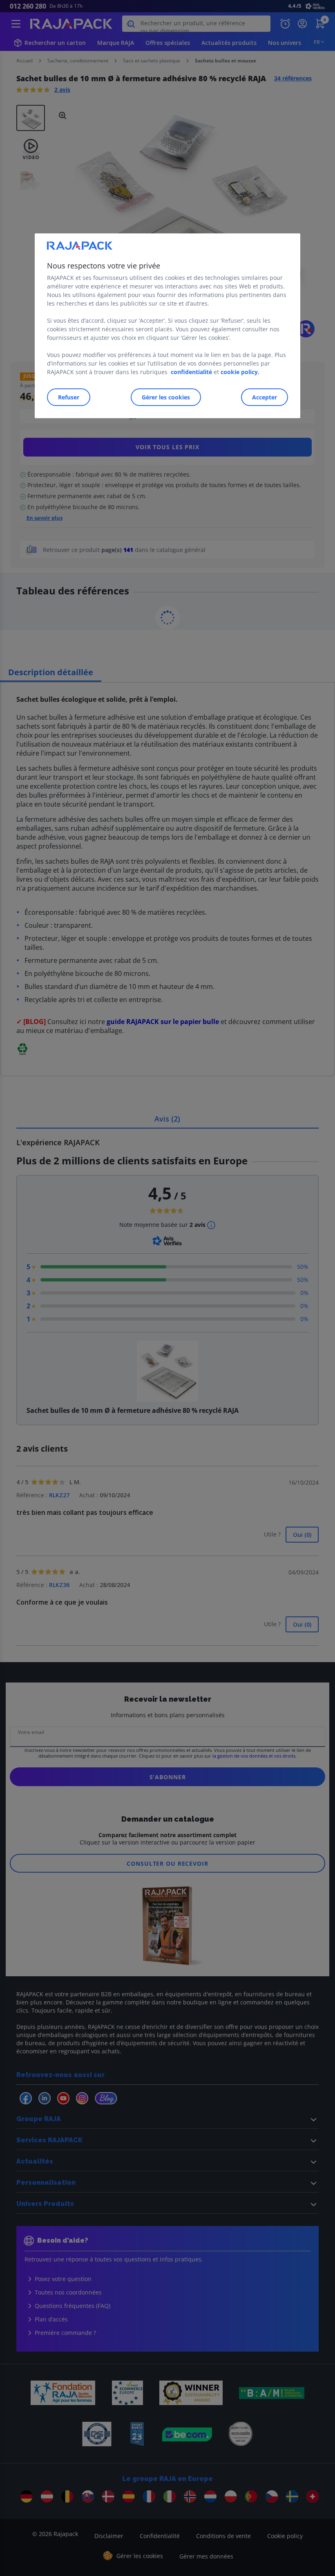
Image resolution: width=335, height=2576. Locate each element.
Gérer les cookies (166, 398)
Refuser (69, 398)
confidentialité (191, 372)
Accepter (265, 398)
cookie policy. (240, 372)
